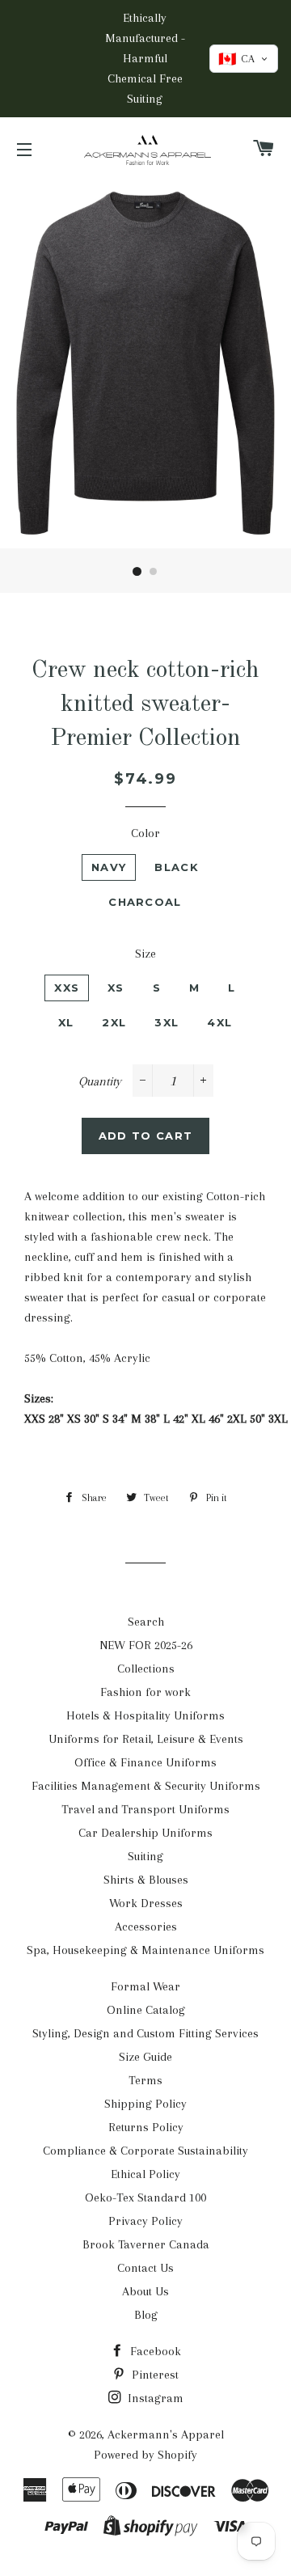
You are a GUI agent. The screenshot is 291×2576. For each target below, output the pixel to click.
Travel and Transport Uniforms (145, 1809)
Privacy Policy (145, 2221)
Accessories (146, 1927)
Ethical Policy (145, 2174)
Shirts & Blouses (146, 1880)
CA (236, 59)
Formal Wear (145, 1986)
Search (146, 1622)
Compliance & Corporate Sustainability (145, 2151)
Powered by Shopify (145, 2455)
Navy (109, 867)
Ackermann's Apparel (166, 2434)
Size (145, 954)
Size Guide (145, 2057)
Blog (146, 2315)
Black (177, 867)
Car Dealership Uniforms (145, 1833)
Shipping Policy (145, 2104)
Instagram (154, 2398)
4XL (219, 1022)
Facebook (154, 2351)
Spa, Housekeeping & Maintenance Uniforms (145, 1950)
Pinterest (154, 2375)
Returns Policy (146, 2127)
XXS (67, 988)
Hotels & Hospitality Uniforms (145, 1715)
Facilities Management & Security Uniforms (146, 1786)
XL (66, 1022)
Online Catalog (146, 2010)
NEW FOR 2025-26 (146, 1645)
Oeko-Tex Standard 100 (145, 2197)
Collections (146, 1669)
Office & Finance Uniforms (145, 1762)
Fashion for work (145, 1692)
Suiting (145, 1856)
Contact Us (145, 2268)
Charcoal (145, 902)
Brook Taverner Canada (146, 2244)
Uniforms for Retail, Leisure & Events (146, 1739)
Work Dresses (146, 1903)
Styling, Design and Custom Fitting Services (145, 2033)
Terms (145, 2080)
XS (116, 988)
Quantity (100, 1081)
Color (145, 833)
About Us (145, 2291)
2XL (114, 1022)
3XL (167, 1022)
